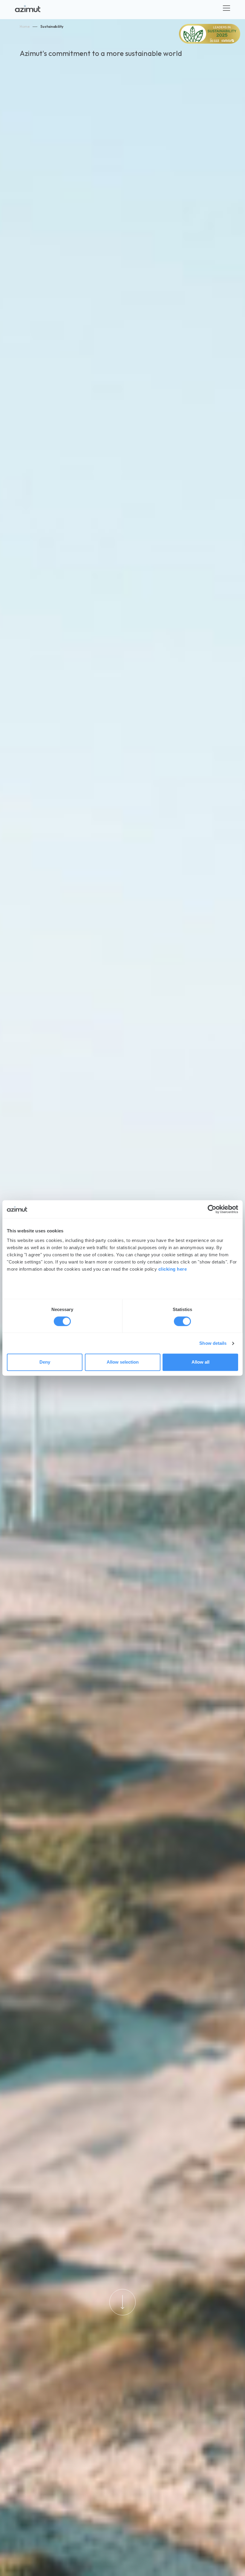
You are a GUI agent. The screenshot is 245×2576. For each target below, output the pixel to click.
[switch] (182, 1321)
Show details (213, 1343)
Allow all (200, 1362)
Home (25, 26)
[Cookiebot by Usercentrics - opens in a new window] (212, 1209)
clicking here (173, 1269)
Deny (45, 1362)
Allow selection (123, 1362)
